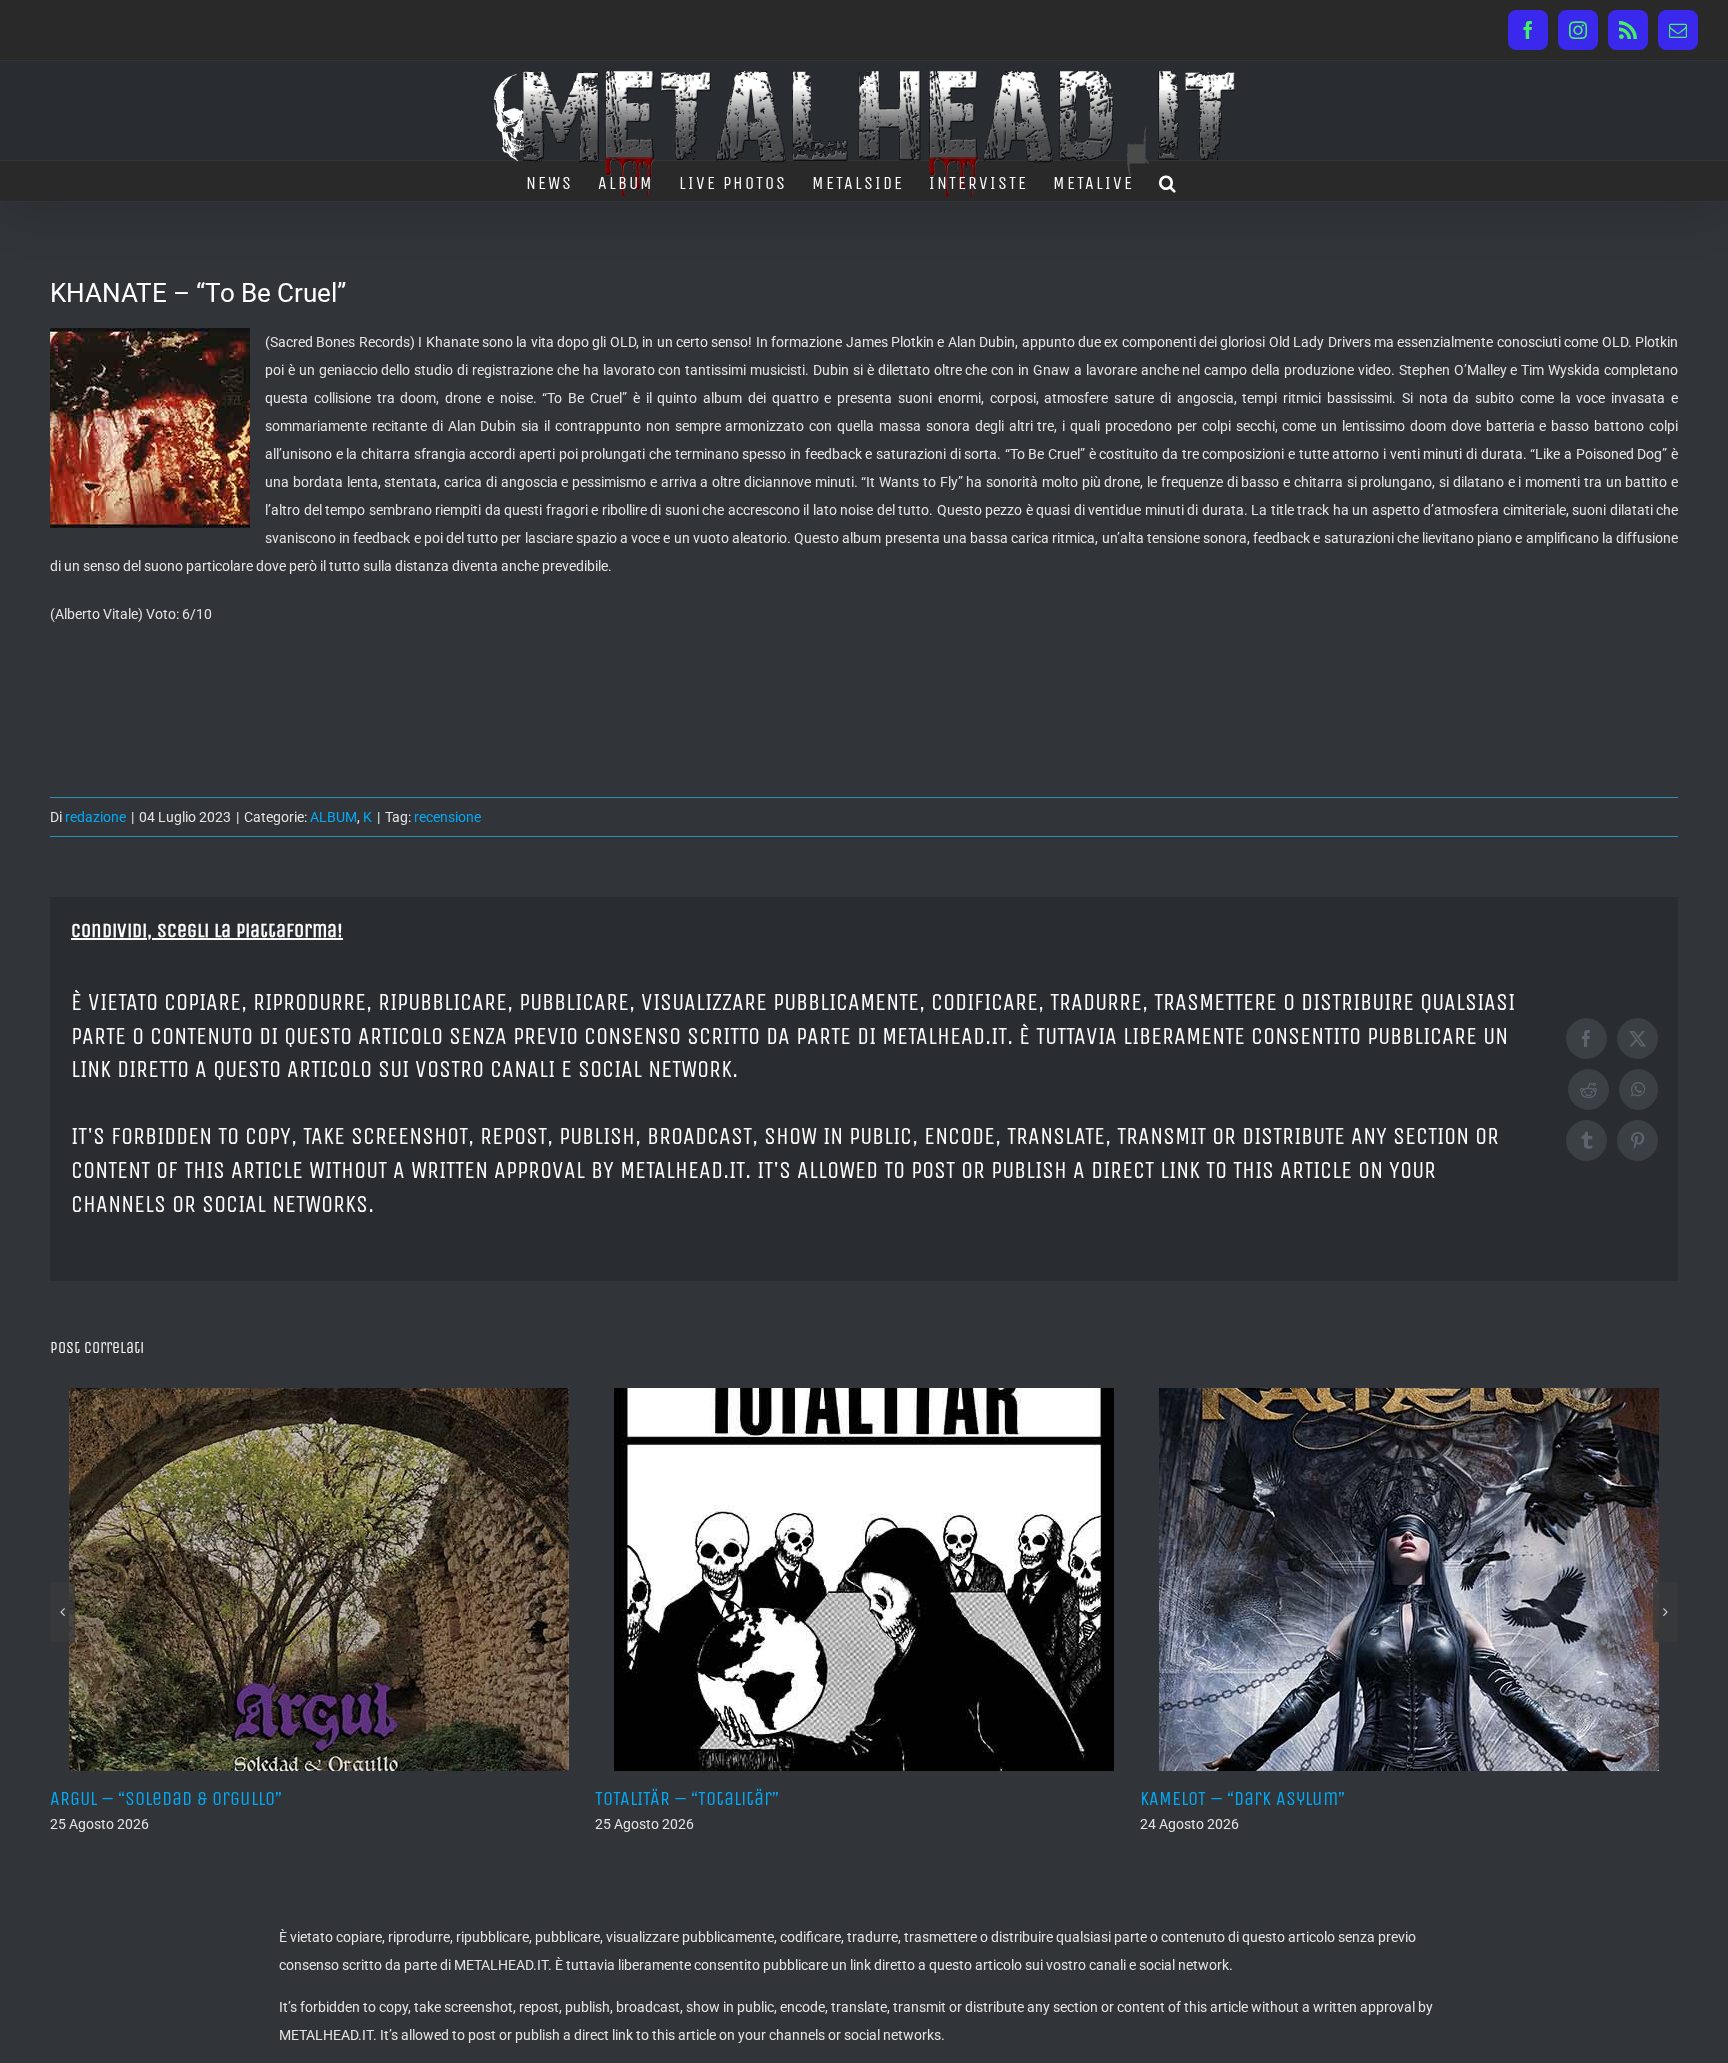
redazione (95, 817)
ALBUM (333, 817)
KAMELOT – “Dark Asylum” (1040, 1798)
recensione (447, 817)
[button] (1168, 181)
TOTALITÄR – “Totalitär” (485, 1798)
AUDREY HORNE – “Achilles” (1592, 1798)
